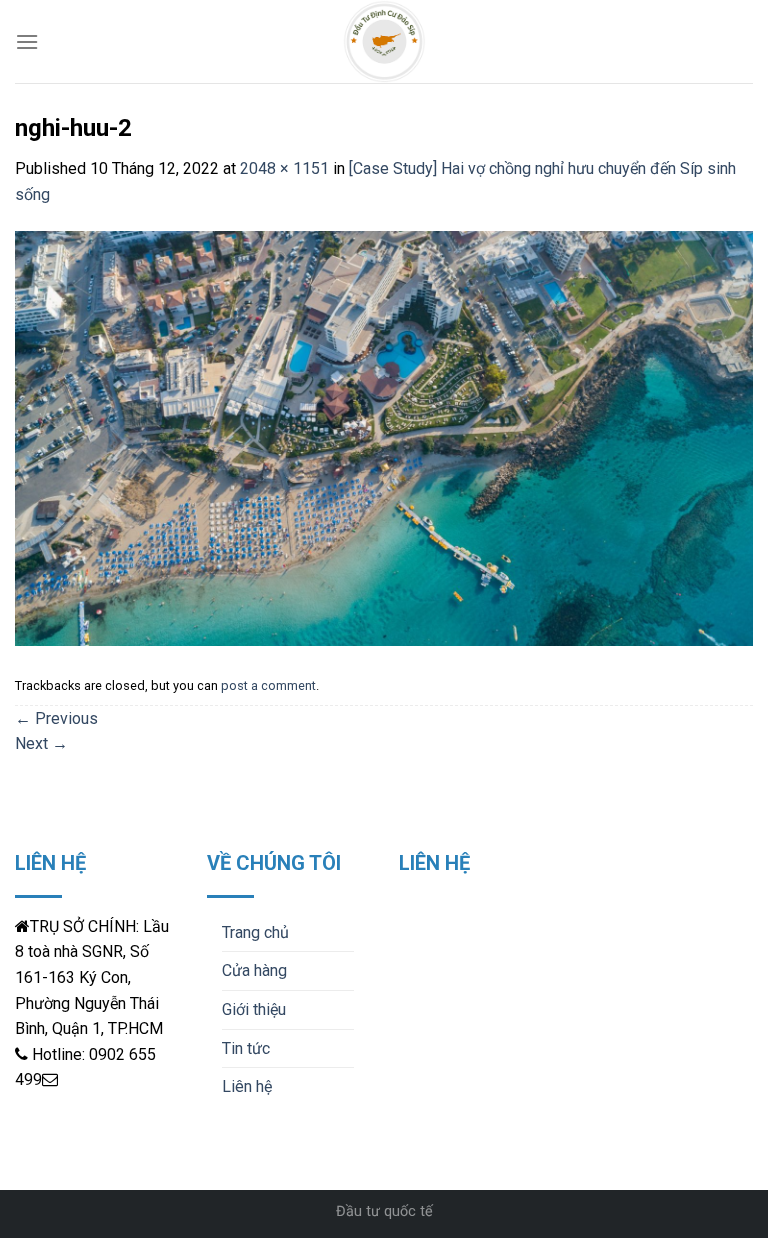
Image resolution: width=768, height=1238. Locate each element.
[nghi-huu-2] (384, 437)
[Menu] (27, 41)
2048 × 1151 (284, 168)
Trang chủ (255, 932)
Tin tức (246, 1048)
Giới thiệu (254, 1009)
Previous (56, 718)
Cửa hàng (254, 970)
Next (41, 743)
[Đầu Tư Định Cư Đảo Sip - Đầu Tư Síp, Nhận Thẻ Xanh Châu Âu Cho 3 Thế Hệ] (384, 41)
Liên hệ (247, 1086)
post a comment (268, 685)
